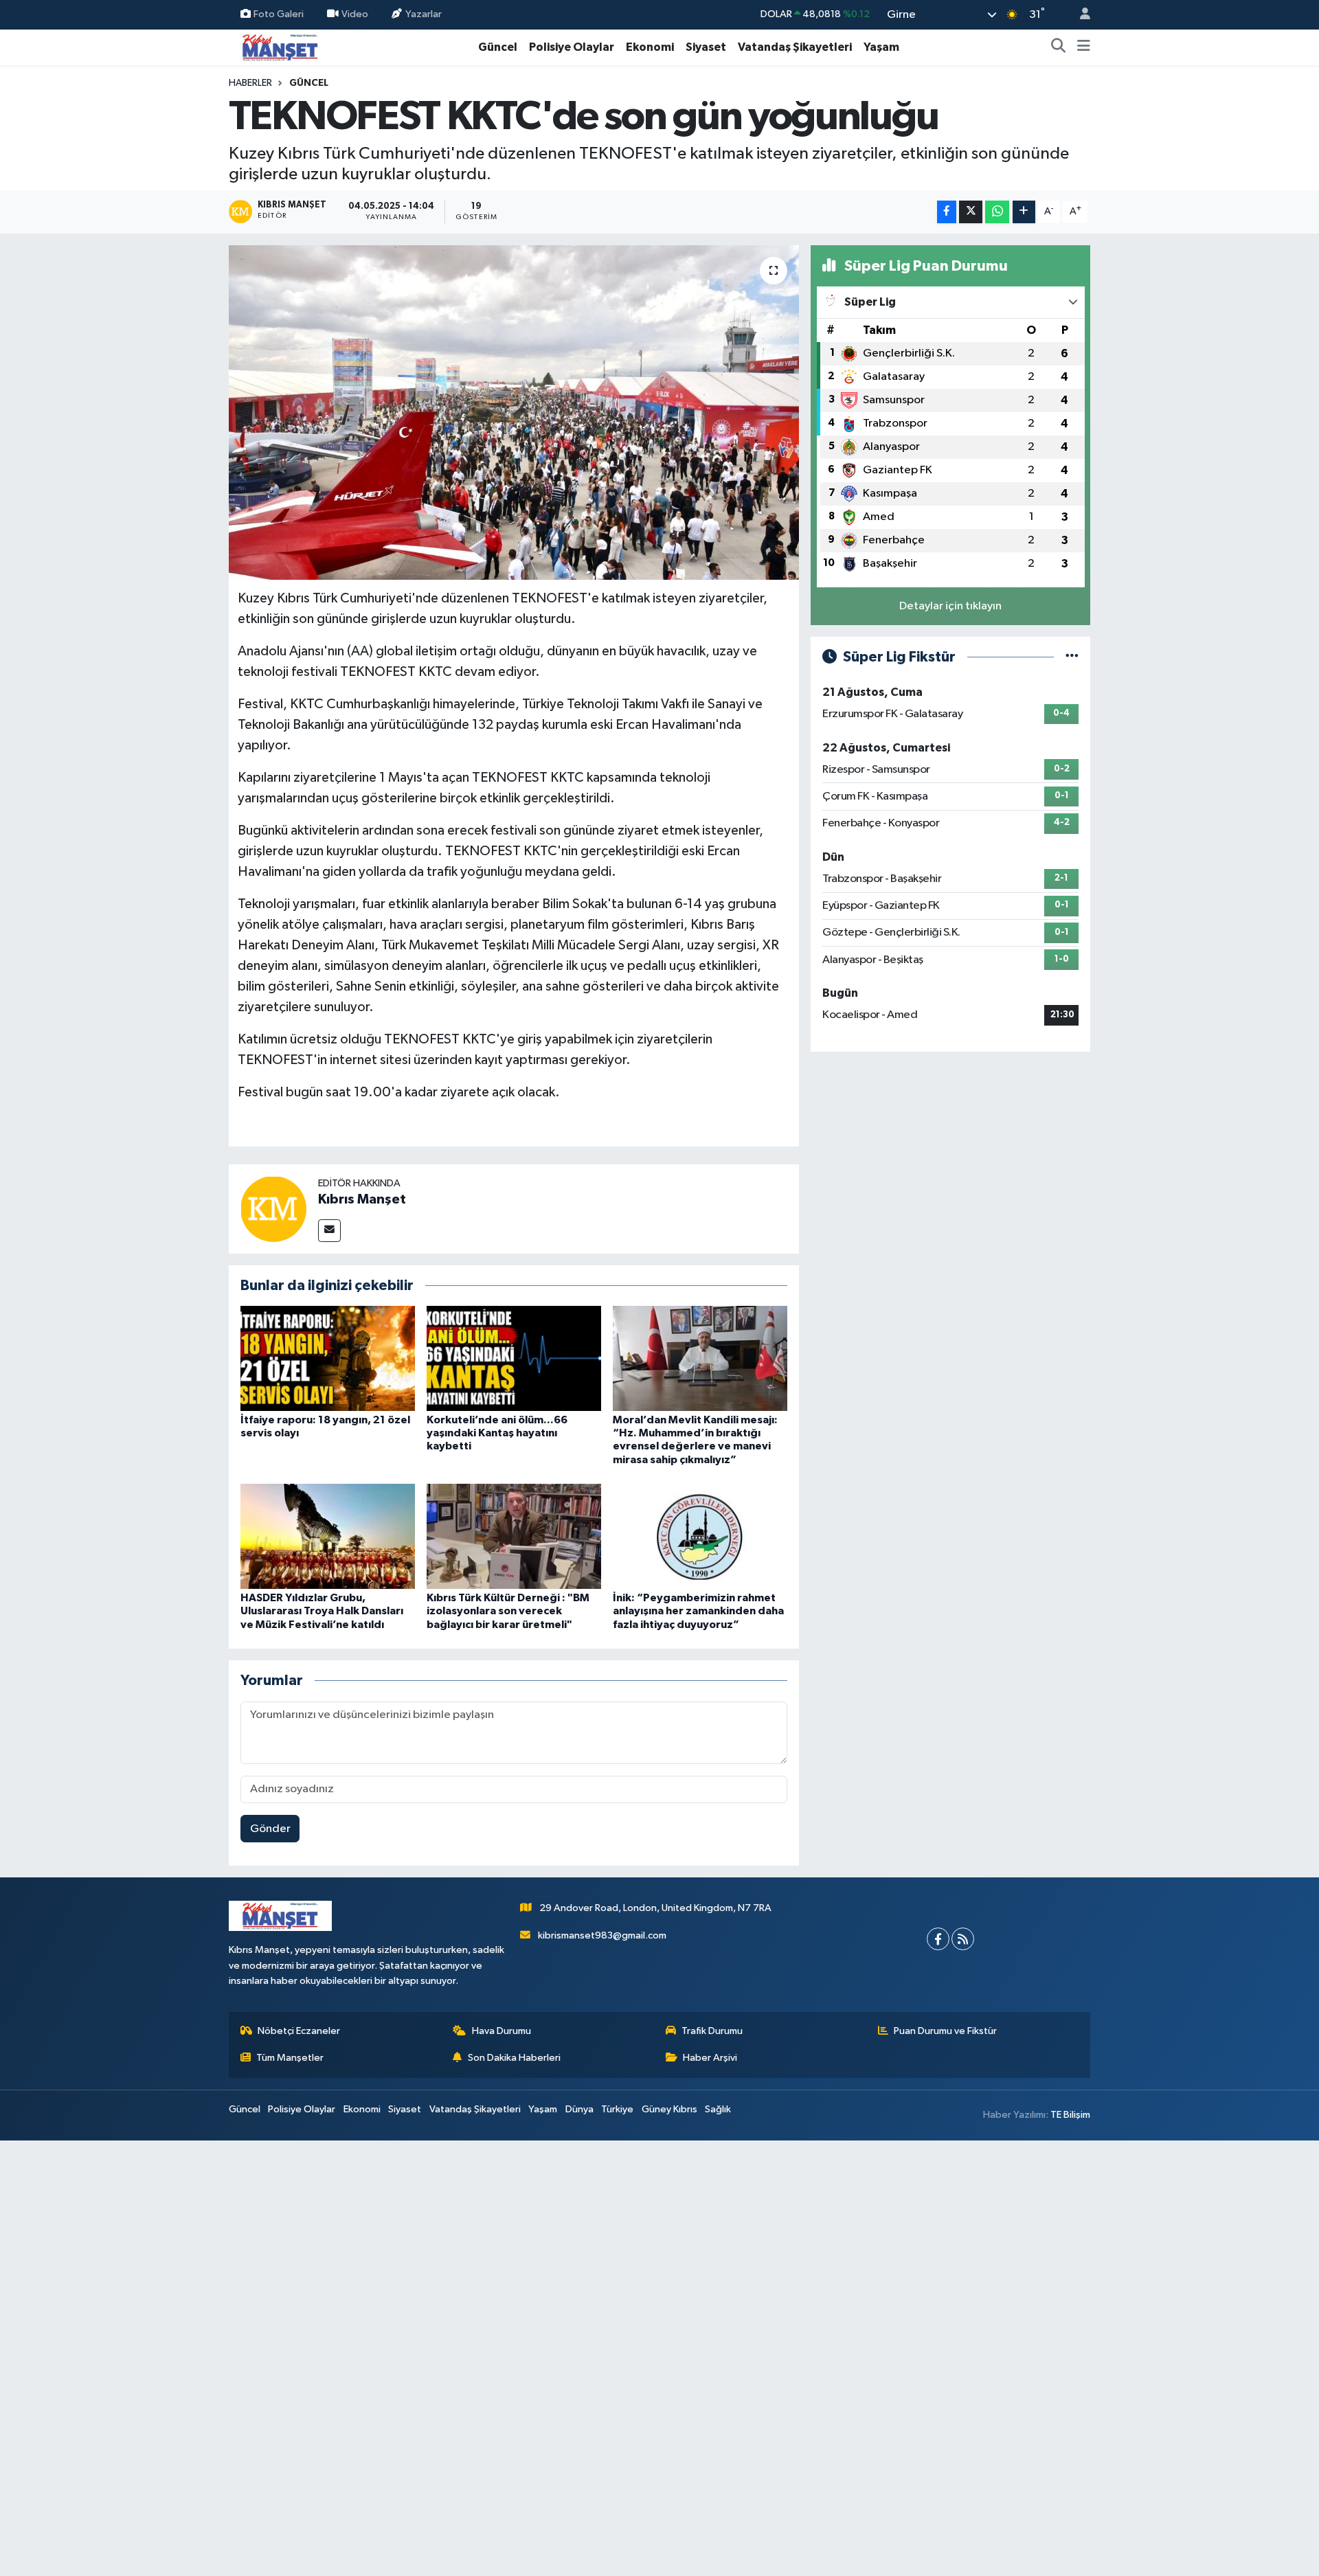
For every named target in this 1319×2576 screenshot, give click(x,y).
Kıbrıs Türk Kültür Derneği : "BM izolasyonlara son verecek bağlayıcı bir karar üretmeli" (508, 1611)
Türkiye (617, 2109)
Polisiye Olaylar (572, 47)
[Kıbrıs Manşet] (273, 1209)
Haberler (250, 83)
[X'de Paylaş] (971, 212)
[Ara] (1059, 47)
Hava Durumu (501, 2031)
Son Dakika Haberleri (514, 2058)
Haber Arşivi (710, 2058)
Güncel (498, 47)
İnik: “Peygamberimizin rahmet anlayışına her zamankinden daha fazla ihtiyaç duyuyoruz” (698, 1611)
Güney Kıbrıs (669, 2109)
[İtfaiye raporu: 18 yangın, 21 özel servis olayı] (328, 1358)
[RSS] (963, 1939)
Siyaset (706, 47)
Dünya (579, 2109)
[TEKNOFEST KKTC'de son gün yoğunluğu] (514, 413)
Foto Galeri (279, 14)
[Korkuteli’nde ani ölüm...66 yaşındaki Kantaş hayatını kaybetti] (514, 1358)
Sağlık (718, 2109)
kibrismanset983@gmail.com (602, 1935)
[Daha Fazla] (1024, 212)
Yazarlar (424, 14)
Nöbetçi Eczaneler (299, 2031)
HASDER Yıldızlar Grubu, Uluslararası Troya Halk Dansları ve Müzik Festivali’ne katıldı (322, 1611)
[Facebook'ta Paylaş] (947, 212)
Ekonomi (650, 47)
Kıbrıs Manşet (362, 1199)
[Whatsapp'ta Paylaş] (997, 212)
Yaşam (881, 47)
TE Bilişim (1070, 2115)
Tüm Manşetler (290, 2058)
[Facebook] (938, 1939)
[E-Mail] (329, 1231)
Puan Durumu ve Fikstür (945, 2031)
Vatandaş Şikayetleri (795, 47)
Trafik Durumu (712, 2031)
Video (355, 14)
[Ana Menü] (1084, 47)
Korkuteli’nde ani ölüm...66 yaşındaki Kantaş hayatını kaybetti (497, 1433)
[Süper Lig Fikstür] (1072, 657)
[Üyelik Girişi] (1079, 15)
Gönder (270, 1829)
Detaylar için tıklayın (950, 606)
